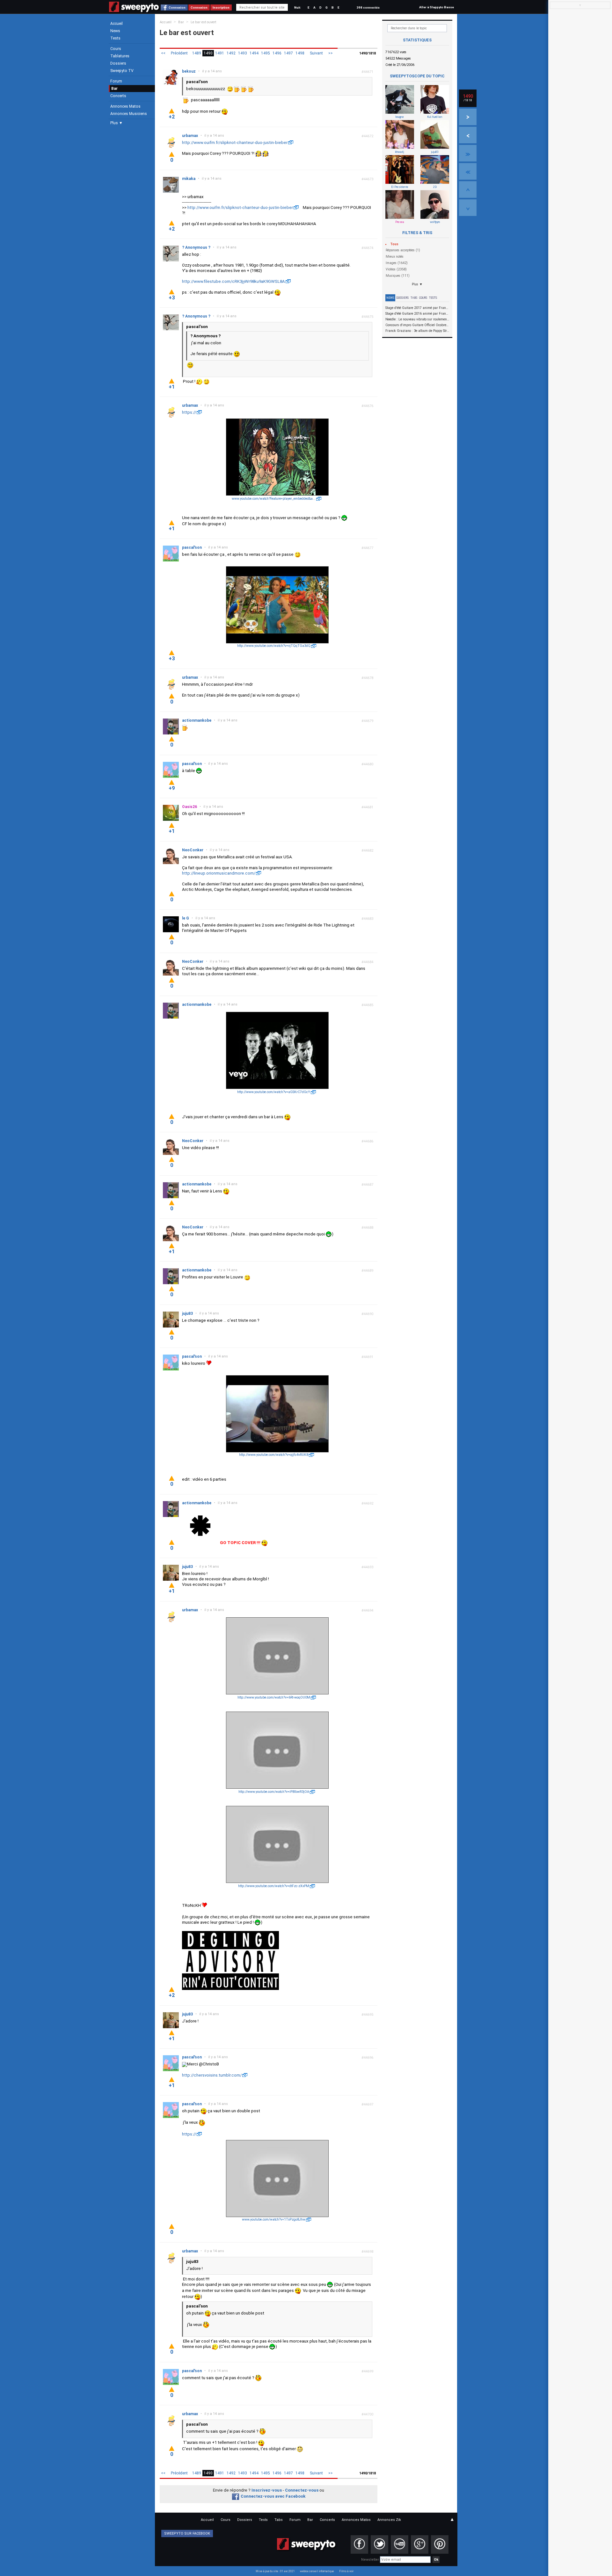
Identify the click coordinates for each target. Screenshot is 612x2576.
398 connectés (368, 7)
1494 (254, 53)
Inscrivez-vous (267, 2490)
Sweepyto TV (122, 71)
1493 (243, 53)
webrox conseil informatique (317, 2571)
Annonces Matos (125, 106)
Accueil (117, 24)
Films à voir (346, 2571)
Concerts (118, 96)
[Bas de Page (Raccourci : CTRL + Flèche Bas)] (468, 208)
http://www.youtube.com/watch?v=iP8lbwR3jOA (274, 1792)
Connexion (177, 7)
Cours (116, 49)
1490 (208, 53)
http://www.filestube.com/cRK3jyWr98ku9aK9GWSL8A (233, 281)
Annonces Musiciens (129, 114)
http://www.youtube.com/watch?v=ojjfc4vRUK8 (274, 1455)
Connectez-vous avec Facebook (273, 2496)
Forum (116, 81)
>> (331, 53)
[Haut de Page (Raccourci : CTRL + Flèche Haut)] (468, 190)
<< (163, 53)
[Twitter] (379, 2544)
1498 (300, 53)
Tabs (414, 298)
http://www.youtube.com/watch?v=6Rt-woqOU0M (274, 1697)
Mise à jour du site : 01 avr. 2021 (275, 2571)
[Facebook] (359, 2544)
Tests (115, 38)
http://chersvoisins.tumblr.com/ (212, 2075)
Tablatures (120, 56)
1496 (277, 53)
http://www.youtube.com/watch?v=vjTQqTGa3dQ (274, 646)
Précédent (179, 53)
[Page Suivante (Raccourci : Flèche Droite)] (468, 117)
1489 (197, 53)
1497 (288, 53)
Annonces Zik (389, 2520)
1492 (231, 53)
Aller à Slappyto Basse (437, 7)
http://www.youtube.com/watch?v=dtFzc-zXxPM (274, 1886)
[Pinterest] (440, 2544)
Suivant (316, 53)
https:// (189, 412)
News (115, 31)
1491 (220, 53)
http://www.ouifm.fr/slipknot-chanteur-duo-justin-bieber (235, 143)
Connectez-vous (302, 2490)
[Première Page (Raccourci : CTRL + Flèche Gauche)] (468, 171)
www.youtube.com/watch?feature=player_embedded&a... (274, 499)
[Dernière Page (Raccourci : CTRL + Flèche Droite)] (468, 153)
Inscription (221, 7)
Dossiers (118, 63)
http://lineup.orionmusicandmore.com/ (219, 873)
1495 (266, 53)
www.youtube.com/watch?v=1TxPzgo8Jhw (274, 2219)
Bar (114, 89)
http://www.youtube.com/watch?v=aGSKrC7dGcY (274, 1092)
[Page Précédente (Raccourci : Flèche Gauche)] (468, 135)
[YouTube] (400, 2544)
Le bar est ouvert (203, 22)
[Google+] (420, 2544)
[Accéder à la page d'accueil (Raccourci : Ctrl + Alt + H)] (134, 10)
